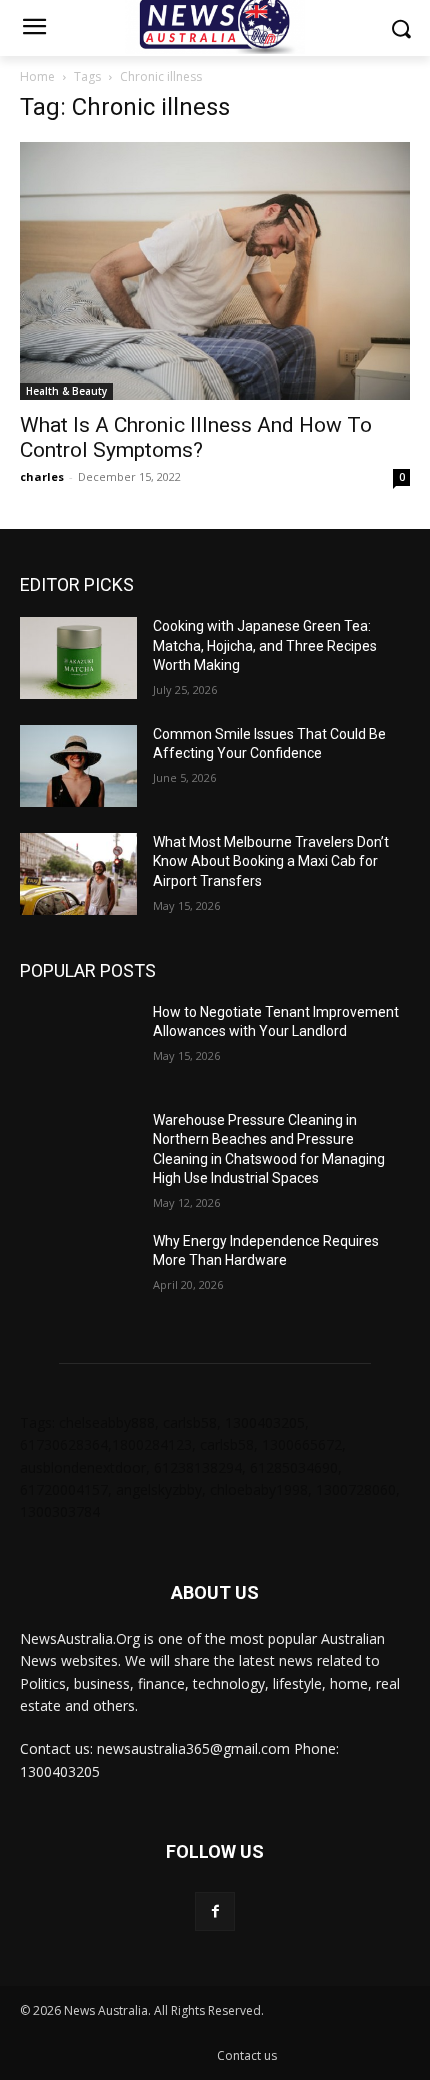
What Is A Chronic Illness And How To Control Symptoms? (196, 437)
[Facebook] (214, 1911)
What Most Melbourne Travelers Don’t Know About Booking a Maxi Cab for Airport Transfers (271, 861)
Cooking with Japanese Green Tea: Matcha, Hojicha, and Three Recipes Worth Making (265, 645)
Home (37, 76)
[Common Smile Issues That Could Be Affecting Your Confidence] (78, 766)
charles (42, 476)
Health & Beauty (66, 391)
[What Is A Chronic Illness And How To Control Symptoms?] (215, 271)
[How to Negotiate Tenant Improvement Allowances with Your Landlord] (78, 1044)
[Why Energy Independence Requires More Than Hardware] (78, 1273)
